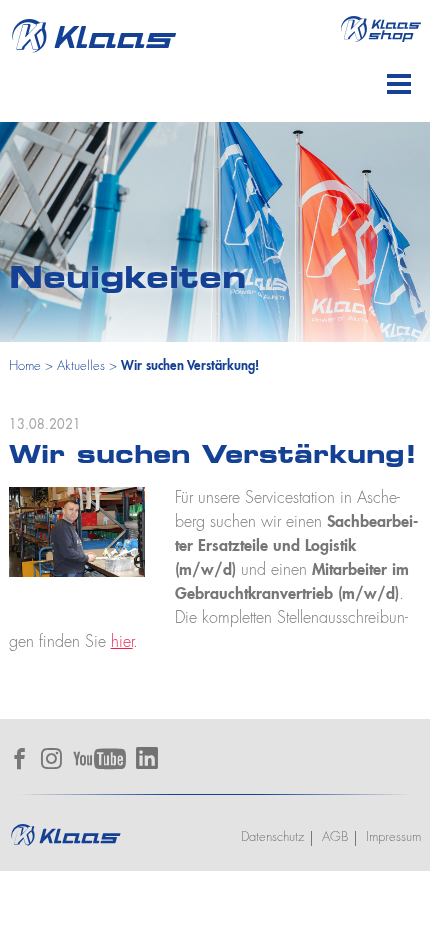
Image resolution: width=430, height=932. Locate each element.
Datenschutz (272, 837)
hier (122, 643)
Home (25, 366)
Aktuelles (81, 366)
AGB (335, 837)
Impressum (393, 837)
